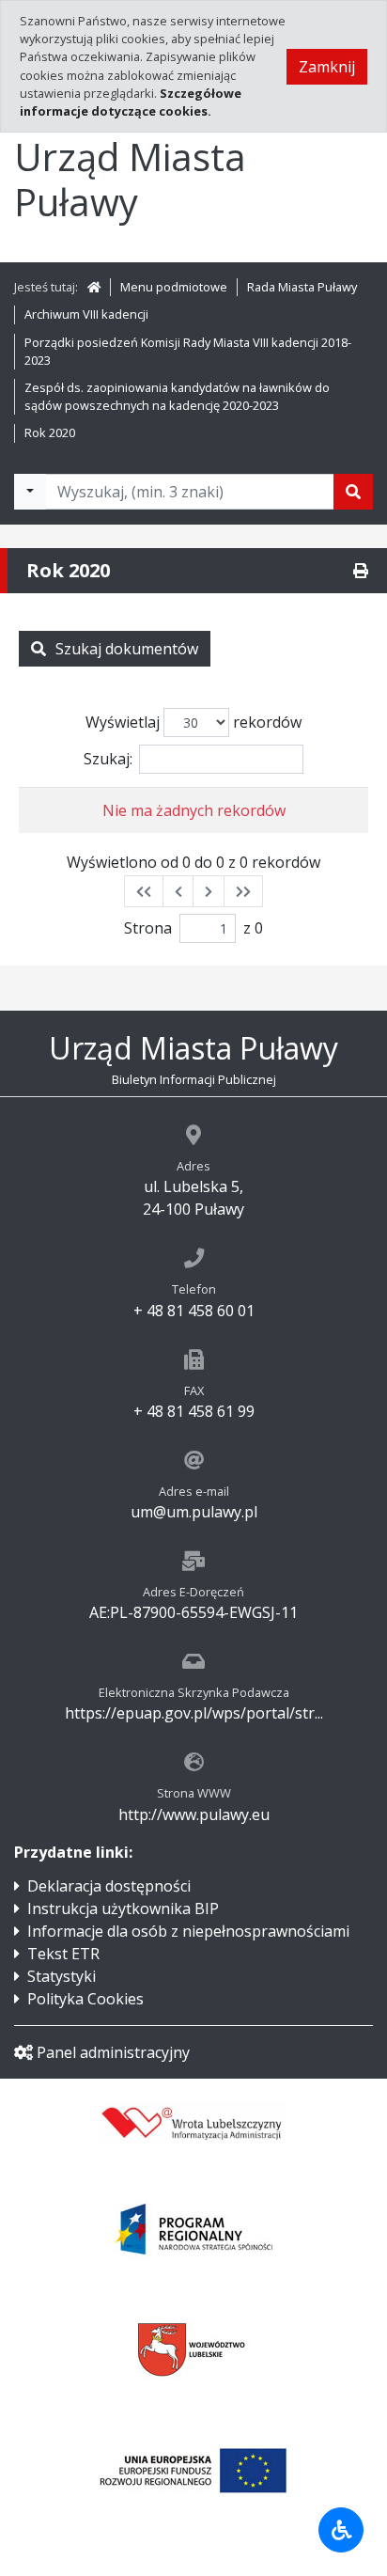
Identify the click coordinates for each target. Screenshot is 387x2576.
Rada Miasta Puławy (302, 287)
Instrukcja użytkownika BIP (123, 1908)
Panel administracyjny (113, 2052)
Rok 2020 (50, 432)
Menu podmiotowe (174, 287)
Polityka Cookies (85, 1999)
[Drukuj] (361, 571)
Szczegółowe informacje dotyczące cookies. (131, 102)
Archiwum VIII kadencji (86, 314)
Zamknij (327, 67)
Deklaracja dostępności (109, 1886)
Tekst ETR (63, 1954)
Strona (148, 928)
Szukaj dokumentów (127, 649)
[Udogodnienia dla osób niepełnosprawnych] (341, 2530)
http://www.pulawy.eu (194, 1814)
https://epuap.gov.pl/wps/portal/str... (194, 1713)
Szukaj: (108, 759)
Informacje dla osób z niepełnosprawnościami (188, 1931)
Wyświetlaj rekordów (193, 722)
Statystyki (62, 1976)
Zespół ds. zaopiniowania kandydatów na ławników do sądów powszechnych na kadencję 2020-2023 (177, 396)
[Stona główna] (94, 287)
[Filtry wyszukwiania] (30, 492)
